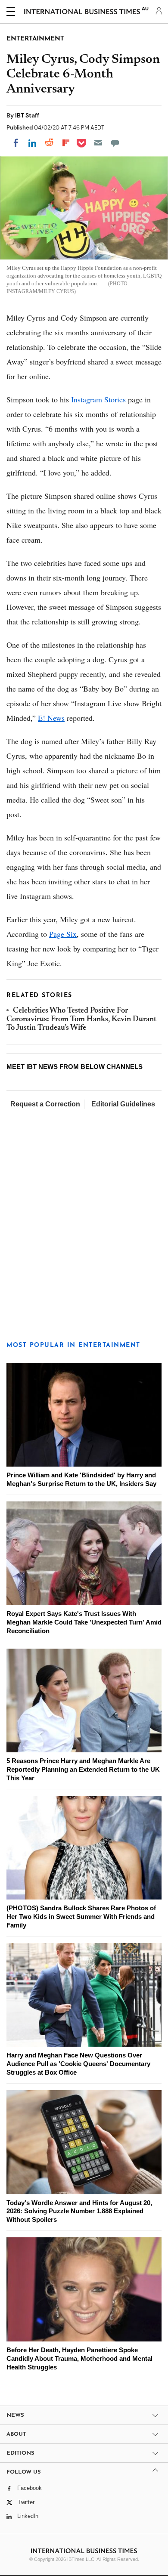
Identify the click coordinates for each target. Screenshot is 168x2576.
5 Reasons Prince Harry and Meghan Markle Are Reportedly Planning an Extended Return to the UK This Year (83, 1769)
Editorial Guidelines (123, 1104)
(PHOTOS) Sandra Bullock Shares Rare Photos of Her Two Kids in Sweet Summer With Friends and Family (81, 1917)
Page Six (63, 934)
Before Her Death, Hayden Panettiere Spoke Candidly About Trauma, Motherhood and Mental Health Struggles (79, 2358)
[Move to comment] (115, 143)
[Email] (98, 143)
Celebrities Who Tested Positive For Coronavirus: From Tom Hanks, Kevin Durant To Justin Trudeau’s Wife (81, 1020)
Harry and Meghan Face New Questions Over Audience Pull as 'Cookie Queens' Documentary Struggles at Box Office (78, 2064)
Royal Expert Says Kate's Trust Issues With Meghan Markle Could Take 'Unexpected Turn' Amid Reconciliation (84, 1622)
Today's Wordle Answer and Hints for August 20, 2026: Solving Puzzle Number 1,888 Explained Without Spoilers (79, 2211)
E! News (51, 718)
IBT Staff (27, 115)
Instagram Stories (98, 399)
